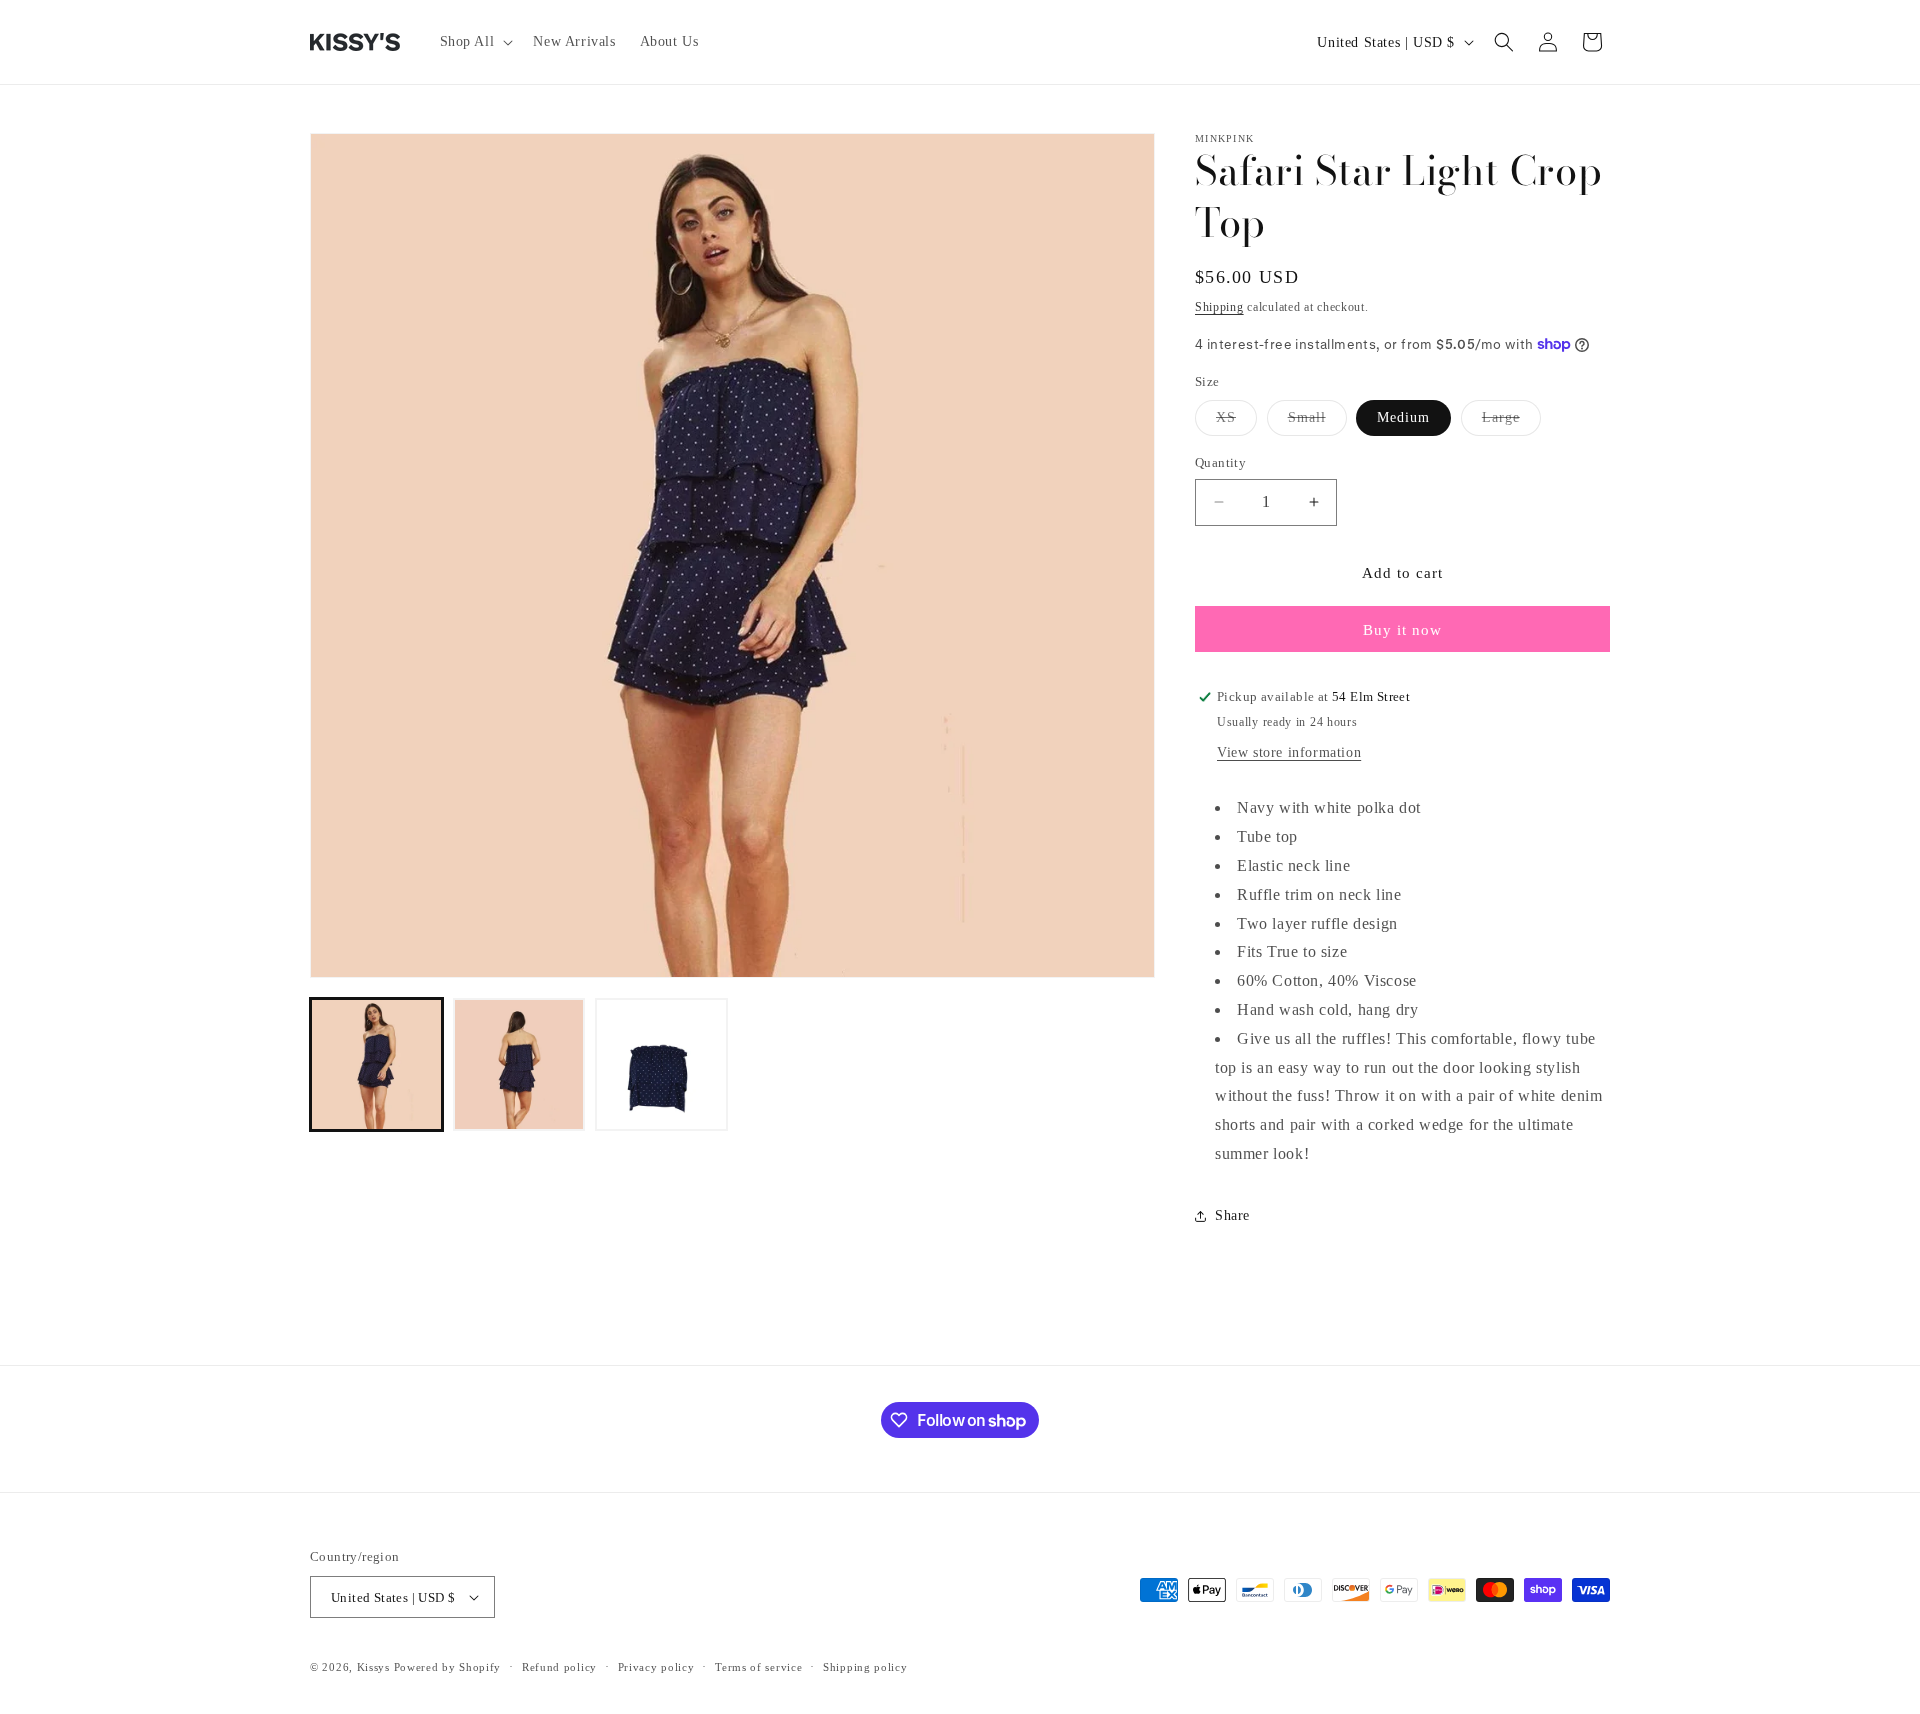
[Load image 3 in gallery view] (661, 1064)
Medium (1403, 417)
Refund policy (559, 1667)
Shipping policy (865, 1667)
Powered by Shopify (448, 1667)
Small (1317, 422)
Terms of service (758, 1667)
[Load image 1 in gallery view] (376, 1064)
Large (1511, 422)
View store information (1289, 752)
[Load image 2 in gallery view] (519, 1064)
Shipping (1219, 307)
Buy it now (1402, 630)
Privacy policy (656, 1667)
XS (1236, 422)
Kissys (375, 1667)
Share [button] (1232, 1215)
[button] (475, 42)
